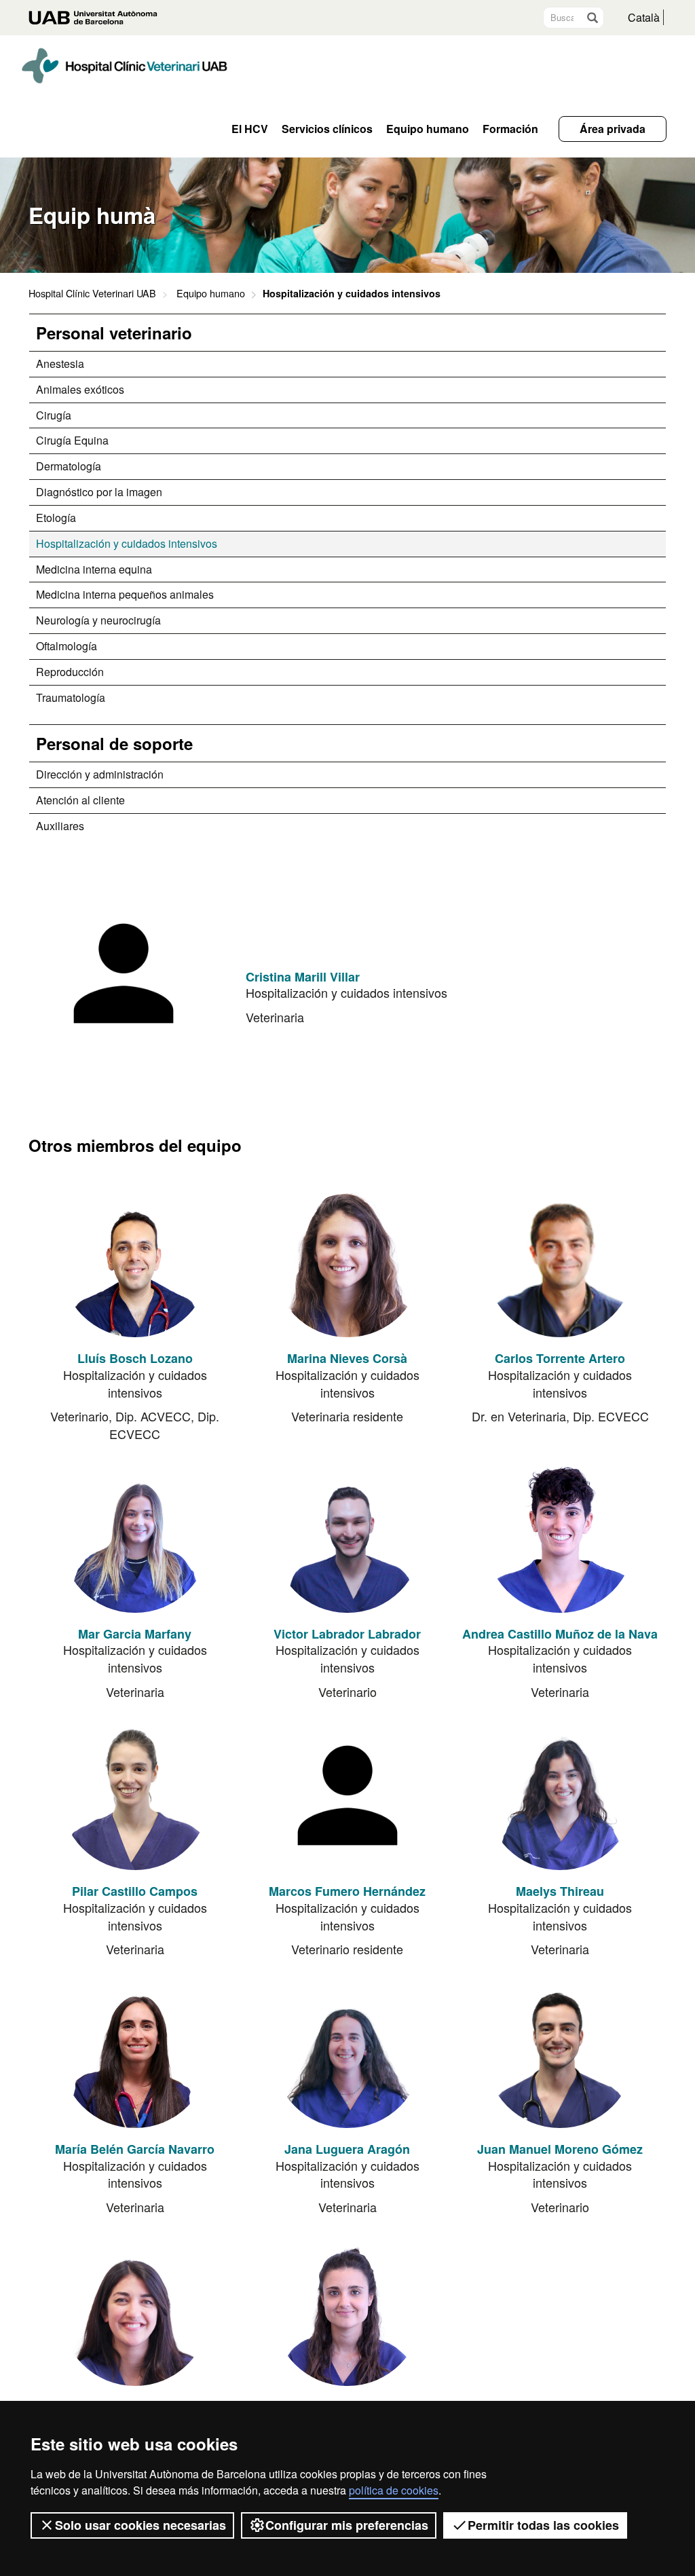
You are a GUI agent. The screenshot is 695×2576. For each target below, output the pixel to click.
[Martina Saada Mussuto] (135, 2311)
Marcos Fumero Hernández (347, 1891)
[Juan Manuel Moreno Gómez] (560, 2053)
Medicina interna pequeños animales (125, 594)
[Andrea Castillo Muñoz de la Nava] (560, 1538)
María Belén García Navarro (135, 2149)
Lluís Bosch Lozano (135, 1358)
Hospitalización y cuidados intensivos (127, 543)
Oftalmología (67, 646)
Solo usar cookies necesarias (140, 2525)
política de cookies (394, 2490)
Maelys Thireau (560, 1891)
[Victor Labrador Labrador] (347, 1538)
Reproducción (70, 672)
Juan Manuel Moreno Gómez (560, 2149)
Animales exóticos (80, 389)
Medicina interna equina (94, 569)
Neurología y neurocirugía (98, 620)
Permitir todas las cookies (543, 2525)
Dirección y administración (100, 774)
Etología (56, 518)
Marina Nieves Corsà (347, 1358)
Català (644, 17)
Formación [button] (510, 129)
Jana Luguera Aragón (347, 2149)
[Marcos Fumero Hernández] (347, 1795)
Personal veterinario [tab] (114, 333)
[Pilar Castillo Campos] (135, 1795)
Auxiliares (60, 826)
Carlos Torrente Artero (560, 1358)
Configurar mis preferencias (347, 2525)
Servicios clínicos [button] (327, 129)
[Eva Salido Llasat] (347, 2311)
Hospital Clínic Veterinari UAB (92, 293)
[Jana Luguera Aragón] (347, 2053)
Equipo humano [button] (428, 129)
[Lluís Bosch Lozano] (135, 1263)
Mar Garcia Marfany (135, 1634)
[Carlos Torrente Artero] (560, 1263)
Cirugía (54, 415)
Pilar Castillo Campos (135, 1891)
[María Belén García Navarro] (135, 2053)
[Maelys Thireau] (560, 1795)
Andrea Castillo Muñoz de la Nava (560, 1634)
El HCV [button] (250, 129)
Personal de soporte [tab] (114, 743)
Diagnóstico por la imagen (99, 492)
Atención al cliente (80, 800)
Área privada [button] (613, 129)
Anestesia (60, 363)
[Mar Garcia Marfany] (135, 1538)
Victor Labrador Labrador (347, 1634)
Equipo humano (211, 293)
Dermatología (69, 466)
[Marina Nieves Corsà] (347, 1263)
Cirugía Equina (72, 440)
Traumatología (71, 697)
